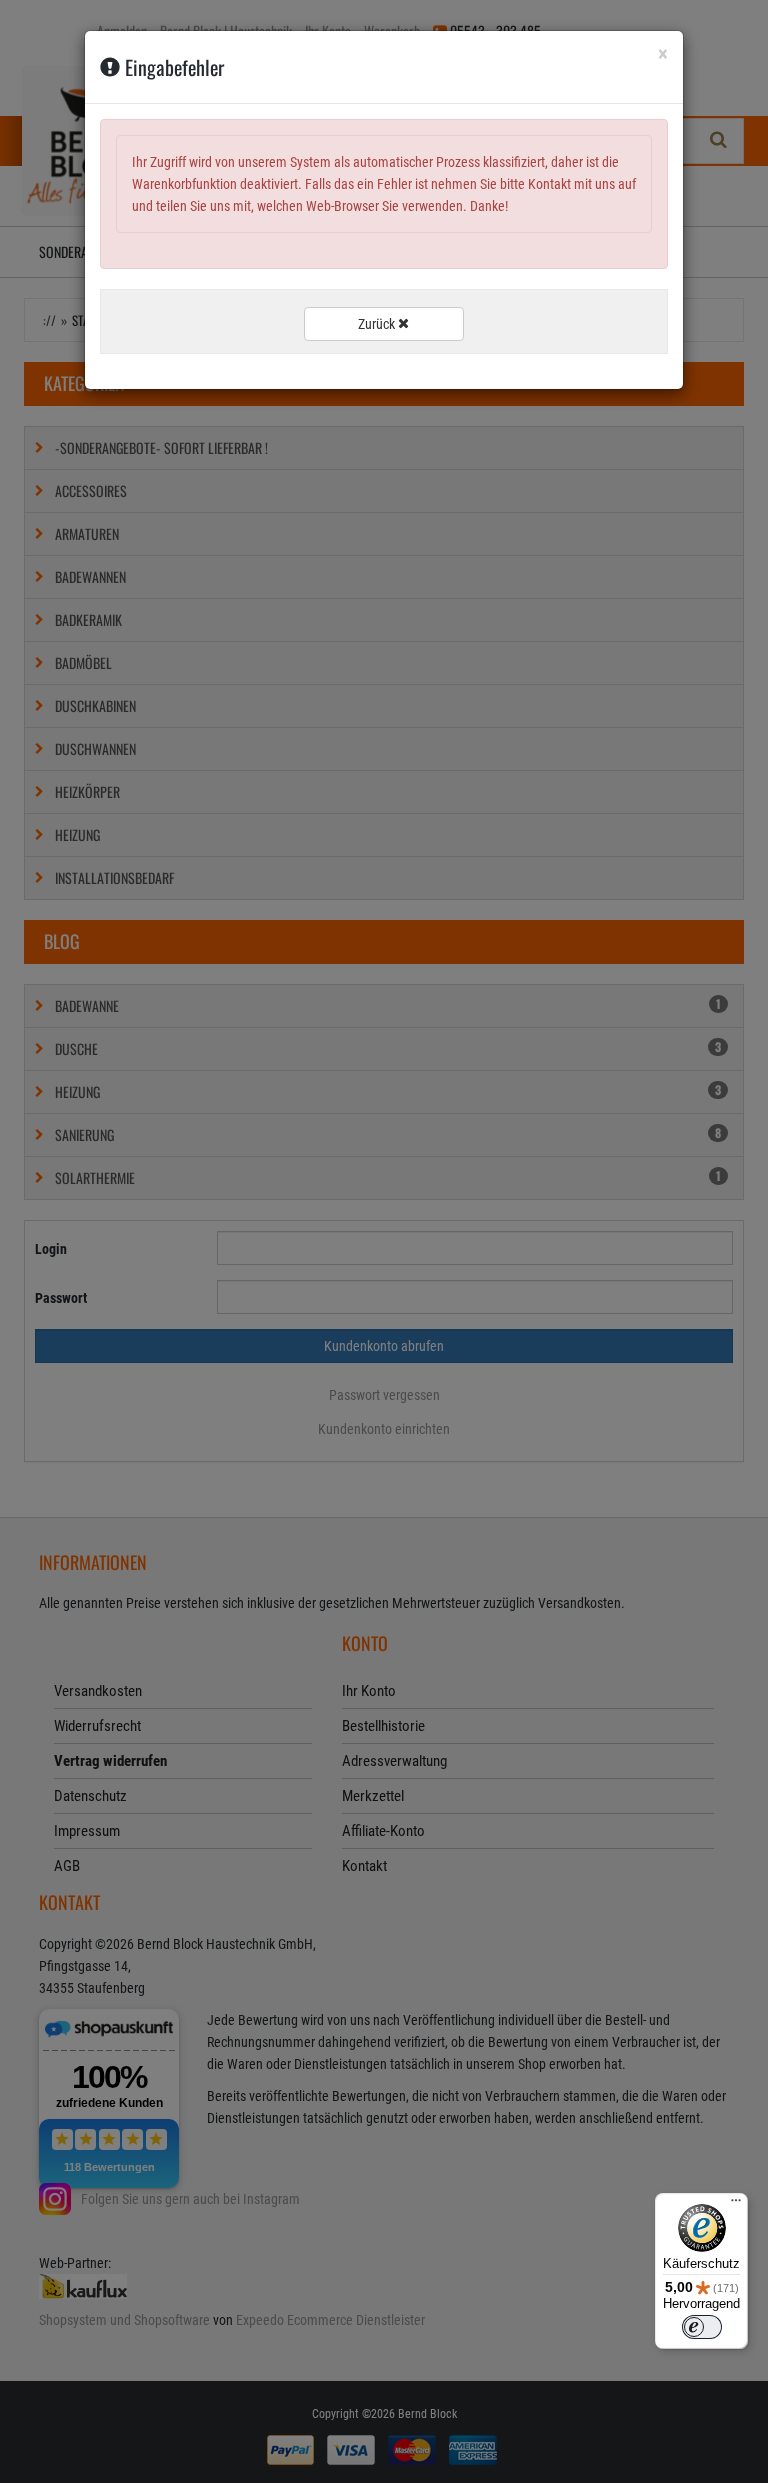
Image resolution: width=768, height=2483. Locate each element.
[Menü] (736, 2205)
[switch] (702, 2327)
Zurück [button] (378, 324)
